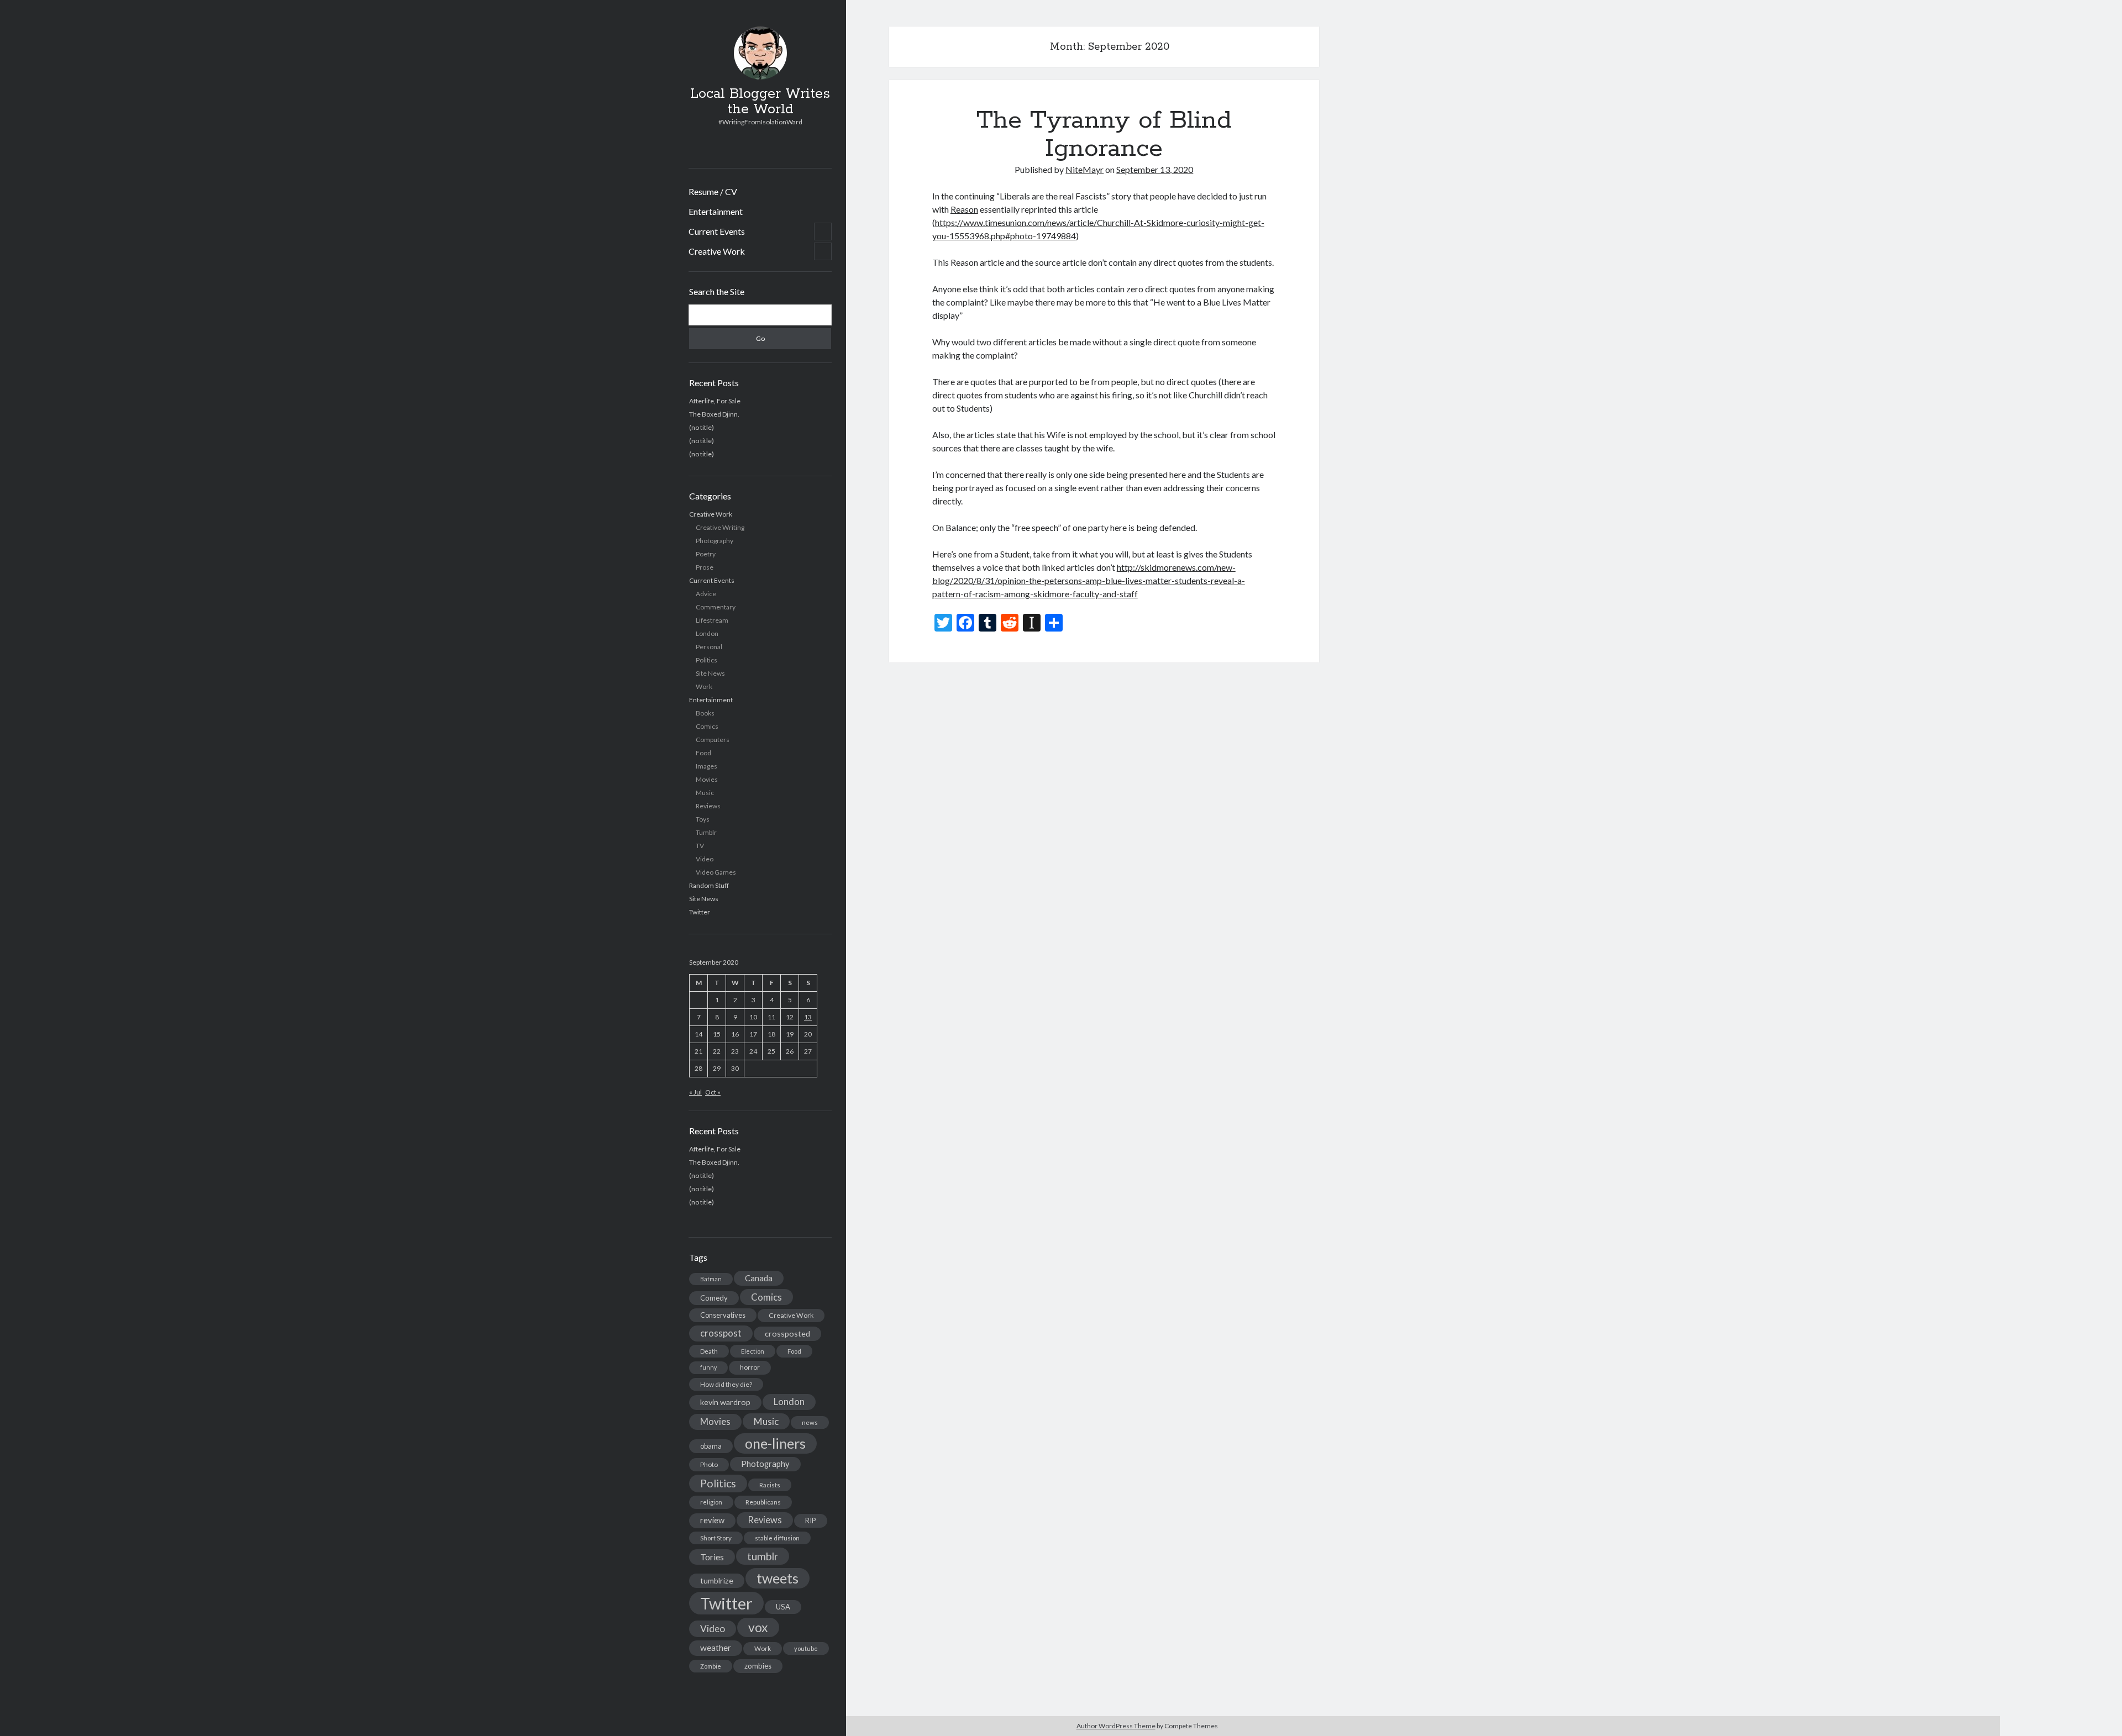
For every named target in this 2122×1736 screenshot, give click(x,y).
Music (705, 793)
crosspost (721, 1333)
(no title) (702, 427)
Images (707, 766)
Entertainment (716, 211)
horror (750, 1367)
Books (705, 713)
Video (705, 859)
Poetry (706, 554)
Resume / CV (713, 191)
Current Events (717, 231)
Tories (712, 1557)
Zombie (711, 1666)
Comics (707, 726)
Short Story (716, 1538)
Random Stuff (709, 885)
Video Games (716, 872)
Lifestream (712, 620)
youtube (806, 1648)
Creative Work (717, 251)
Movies (707, 779)
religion (711, 1502)
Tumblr (706, 832)
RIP (811, 1521)
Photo (709, 1464)
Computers (713, 740)
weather (716, 1648)
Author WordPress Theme (1116, 1726)
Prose (705, 567)
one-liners (775, 1443)
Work (704, 686)
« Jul (695, 1092)
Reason (964, 209)
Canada (759, 1278)
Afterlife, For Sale (715, 401)
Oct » (713, 1092)
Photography (715, 541)
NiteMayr (1084, 169)
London (707, 633)
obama (711, 1446)
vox (758, 1627)
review (712, 1520)
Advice (706, 594)
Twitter (700, 912)
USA (783, 1607)
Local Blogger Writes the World (760, 102)
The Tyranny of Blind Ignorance (1104, 135)
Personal (709, 647)
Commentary (716, 607)
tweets (778, 1578)
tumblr (763, 1556)
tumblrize (717, 1580)
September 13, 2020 (1155, 169)
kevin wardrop (725, 1402)
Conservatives (723, 1315)
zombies (758, 1666)
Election (753, 1351)
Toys (703, 819)
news (810, 1422)
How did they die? (726, 1384)
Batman (711, 1279)
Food (703, 753)
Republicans (763, 1502)
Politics (707, 660)
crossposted (787, 1333)
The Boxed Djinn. (714, 414)
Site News (710, 673)
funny (708, 1367)
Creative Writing (720, 527)
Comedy (714, 1298)
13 (808, 1017)
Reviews (708, 806)
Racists (770, 1485)
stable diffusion (777, 1538)
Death (709, 1351)
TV (700, 846)
